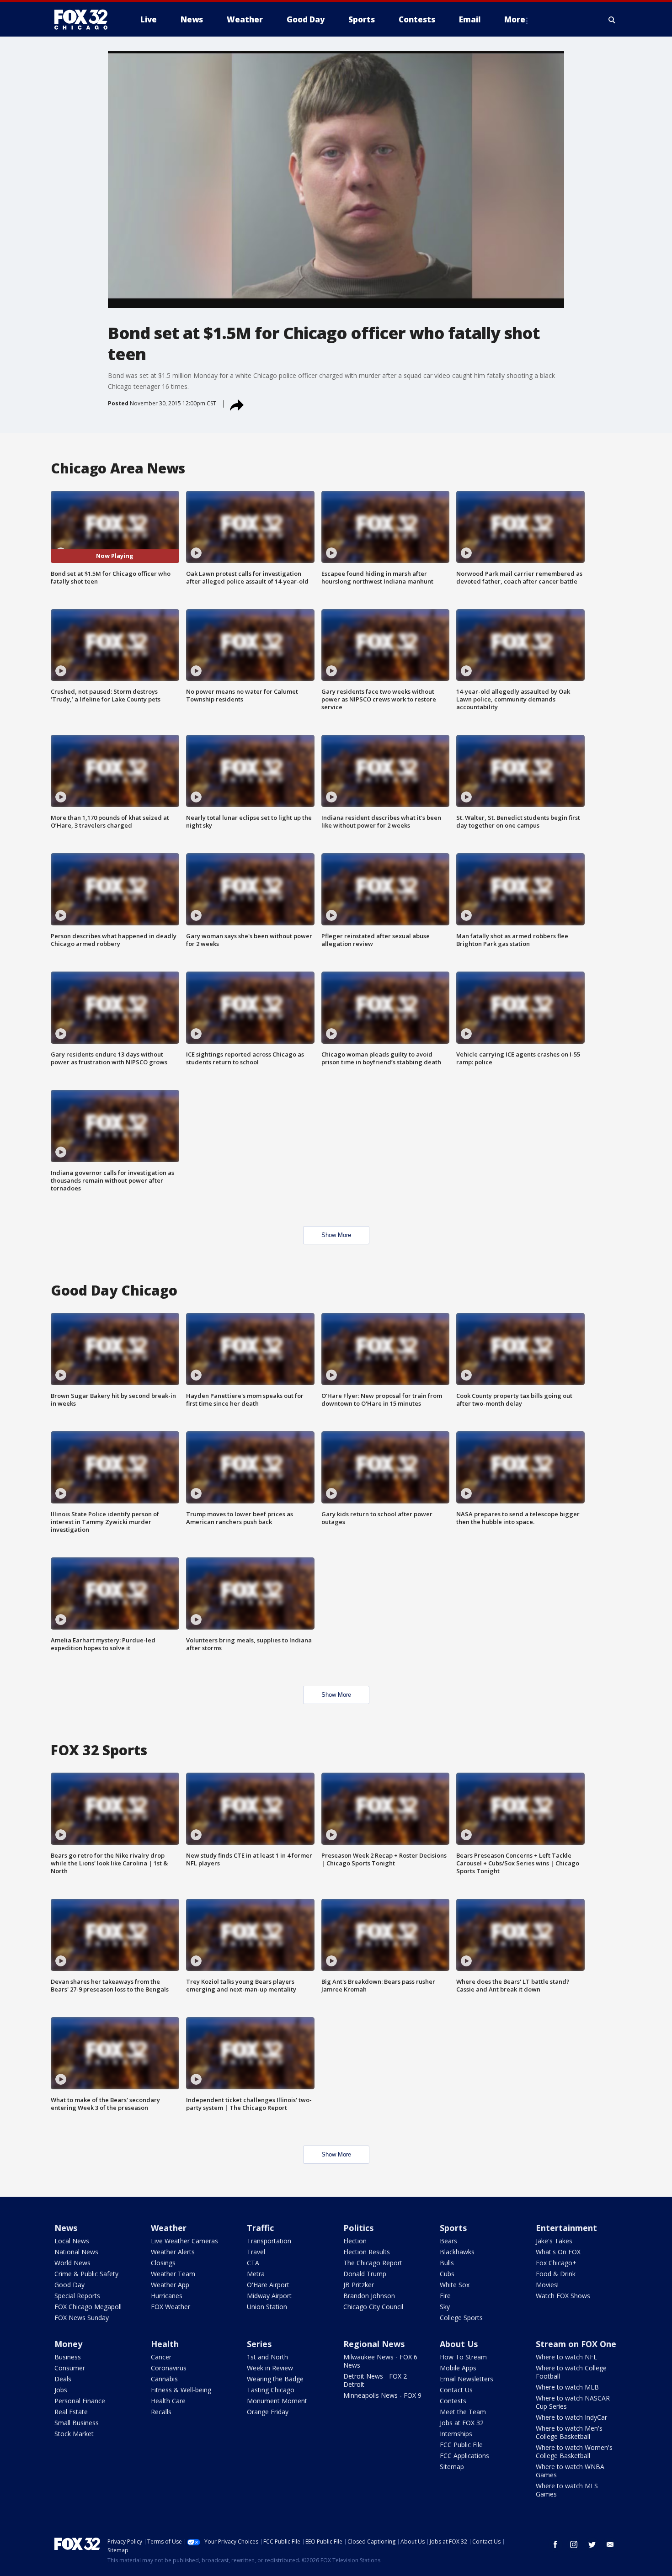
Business (68, 2357)
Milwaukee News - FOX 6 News (380, 2361)
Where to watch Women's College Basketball (574, 2451)
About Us (459, 2344)
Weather (169, 2228)
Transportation (269, 2241)
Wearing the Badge (275, 2379)
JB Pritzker (359, 2285)
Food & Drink (556, 2274)
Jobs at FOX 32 (462, 2423)
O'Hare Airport (268, 2285)
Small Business (77, 2423)
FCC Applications (464, 2456)
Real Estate (71, 2412)
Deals (63, 2379)
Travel (256, 2252)
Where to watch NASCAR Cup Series (573, 2402)
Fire (445, 2296)
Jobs (61, 2390)
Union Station (267, 2307)
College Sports (461, 2318)
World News (72, 2263)
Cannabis (164, 2379)
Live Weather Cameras (184, 2241)
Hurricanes (167, 2296)
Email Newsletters (467, 2379)
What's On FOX (558, 2252)
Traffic (260, 2228)
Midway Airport (269, 2296)
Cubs (447, 2274)
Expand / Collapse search (612, 20)
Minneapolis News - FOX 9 (382, 2395)
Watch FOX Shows (563, 2296)
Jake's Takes (554, 2241)
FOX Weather (171, 2307)
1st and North (267, 2357)
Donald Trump (365, 2274)
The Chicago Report (373, 2263)
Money (68, 2344)
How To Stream (463, 2357)
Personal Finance (80, 2401)
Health (165, 2344)
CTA (253, 2263)
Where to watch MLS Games (567, 2490)
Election (355, 2241)
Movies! (547, 2285)
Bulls (447, 2263)
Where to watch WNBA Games (570, 2471)
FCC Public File (461, 2445)
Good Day (69, 2285)
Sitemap (452, 2467)
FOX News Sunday (82, 2318)
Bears (448, 2241)
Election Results (367, 2252)
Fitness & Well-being (181, 2390)
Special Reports (77, 2296)
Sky (445, 2307)
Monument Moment (277, 2401)
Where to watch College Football (571, 2372)
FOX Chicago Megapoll (88, 2307)
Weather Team (173, 2274)
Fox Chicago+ (556, 2263)
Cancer (161, 2357)
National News (76, 2252)
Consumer (70, 2368)
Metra (256, 2274)
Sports (453, 2228)
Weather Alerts (173, 2252)
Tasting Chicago (271, 2390)
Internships (456, 2434)
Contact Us (456, 2390)
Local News (72, 2241)
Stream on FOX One (576, 2344)
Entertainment (566, 2228)
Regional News (374, 2344)
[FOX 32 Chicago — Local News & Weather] (85, 20)
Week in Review (270, 2368)
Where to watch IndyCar (571, 2417)
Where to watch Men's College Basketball (569, 2432)
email (610, 2544)
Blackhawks (457, 2252)
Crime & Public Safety (86, 2274)
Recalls (161, 2412)
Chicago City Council (373, 2307)
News (66, 2228)
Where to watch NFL (566, 2357)
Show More (336, 1235)
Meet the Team (463, 2412)
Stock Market (74, 2434)
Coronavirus (169, 2368)
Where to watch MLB (567, 2387)
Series (259, 2344)
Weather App (170, 2285)
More (515, 19)
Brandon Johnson (369, 2296)
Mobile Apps (458, 2368)
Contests (453, 2401)
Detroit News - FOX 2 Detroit (375, 2380)
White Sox (455, 2285)
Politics (358, 2228)
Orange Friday (268, 2412)
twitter (592, 2544)
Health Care (168, 2401)
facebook (555, 2544)
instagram (574, 2544)
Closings (163, 2263)
